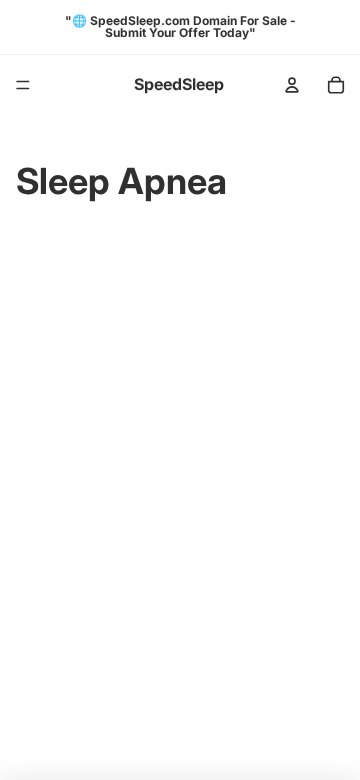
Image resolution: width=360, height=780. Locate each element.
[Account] (292, 85)
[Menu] (23, 85)
